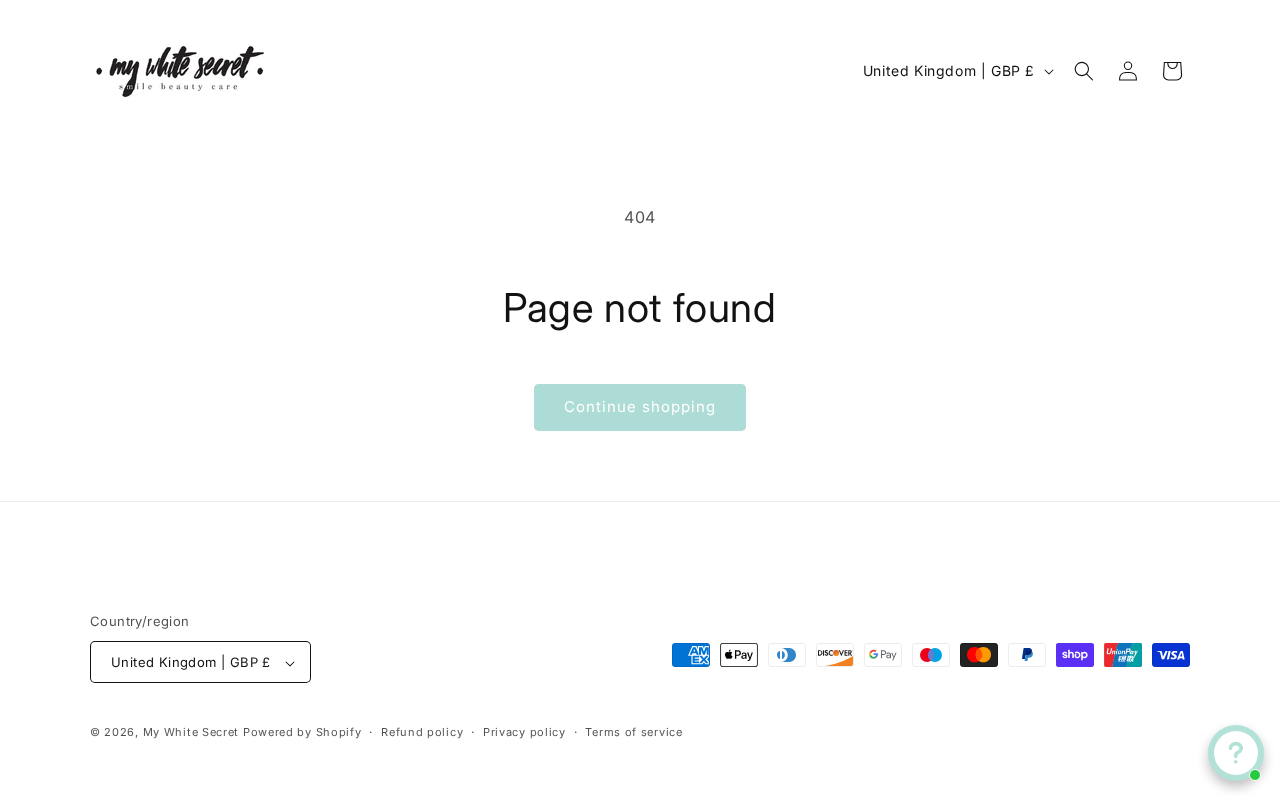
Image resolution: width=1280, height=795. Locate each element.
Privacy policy (524, 732)
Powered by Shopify (302, 733)
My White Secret (191, 733)
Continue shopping (640, 406)
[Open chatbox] (1236, 753)
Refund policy (422, 732)
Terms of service (633, 732)
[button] (1084, 71)
